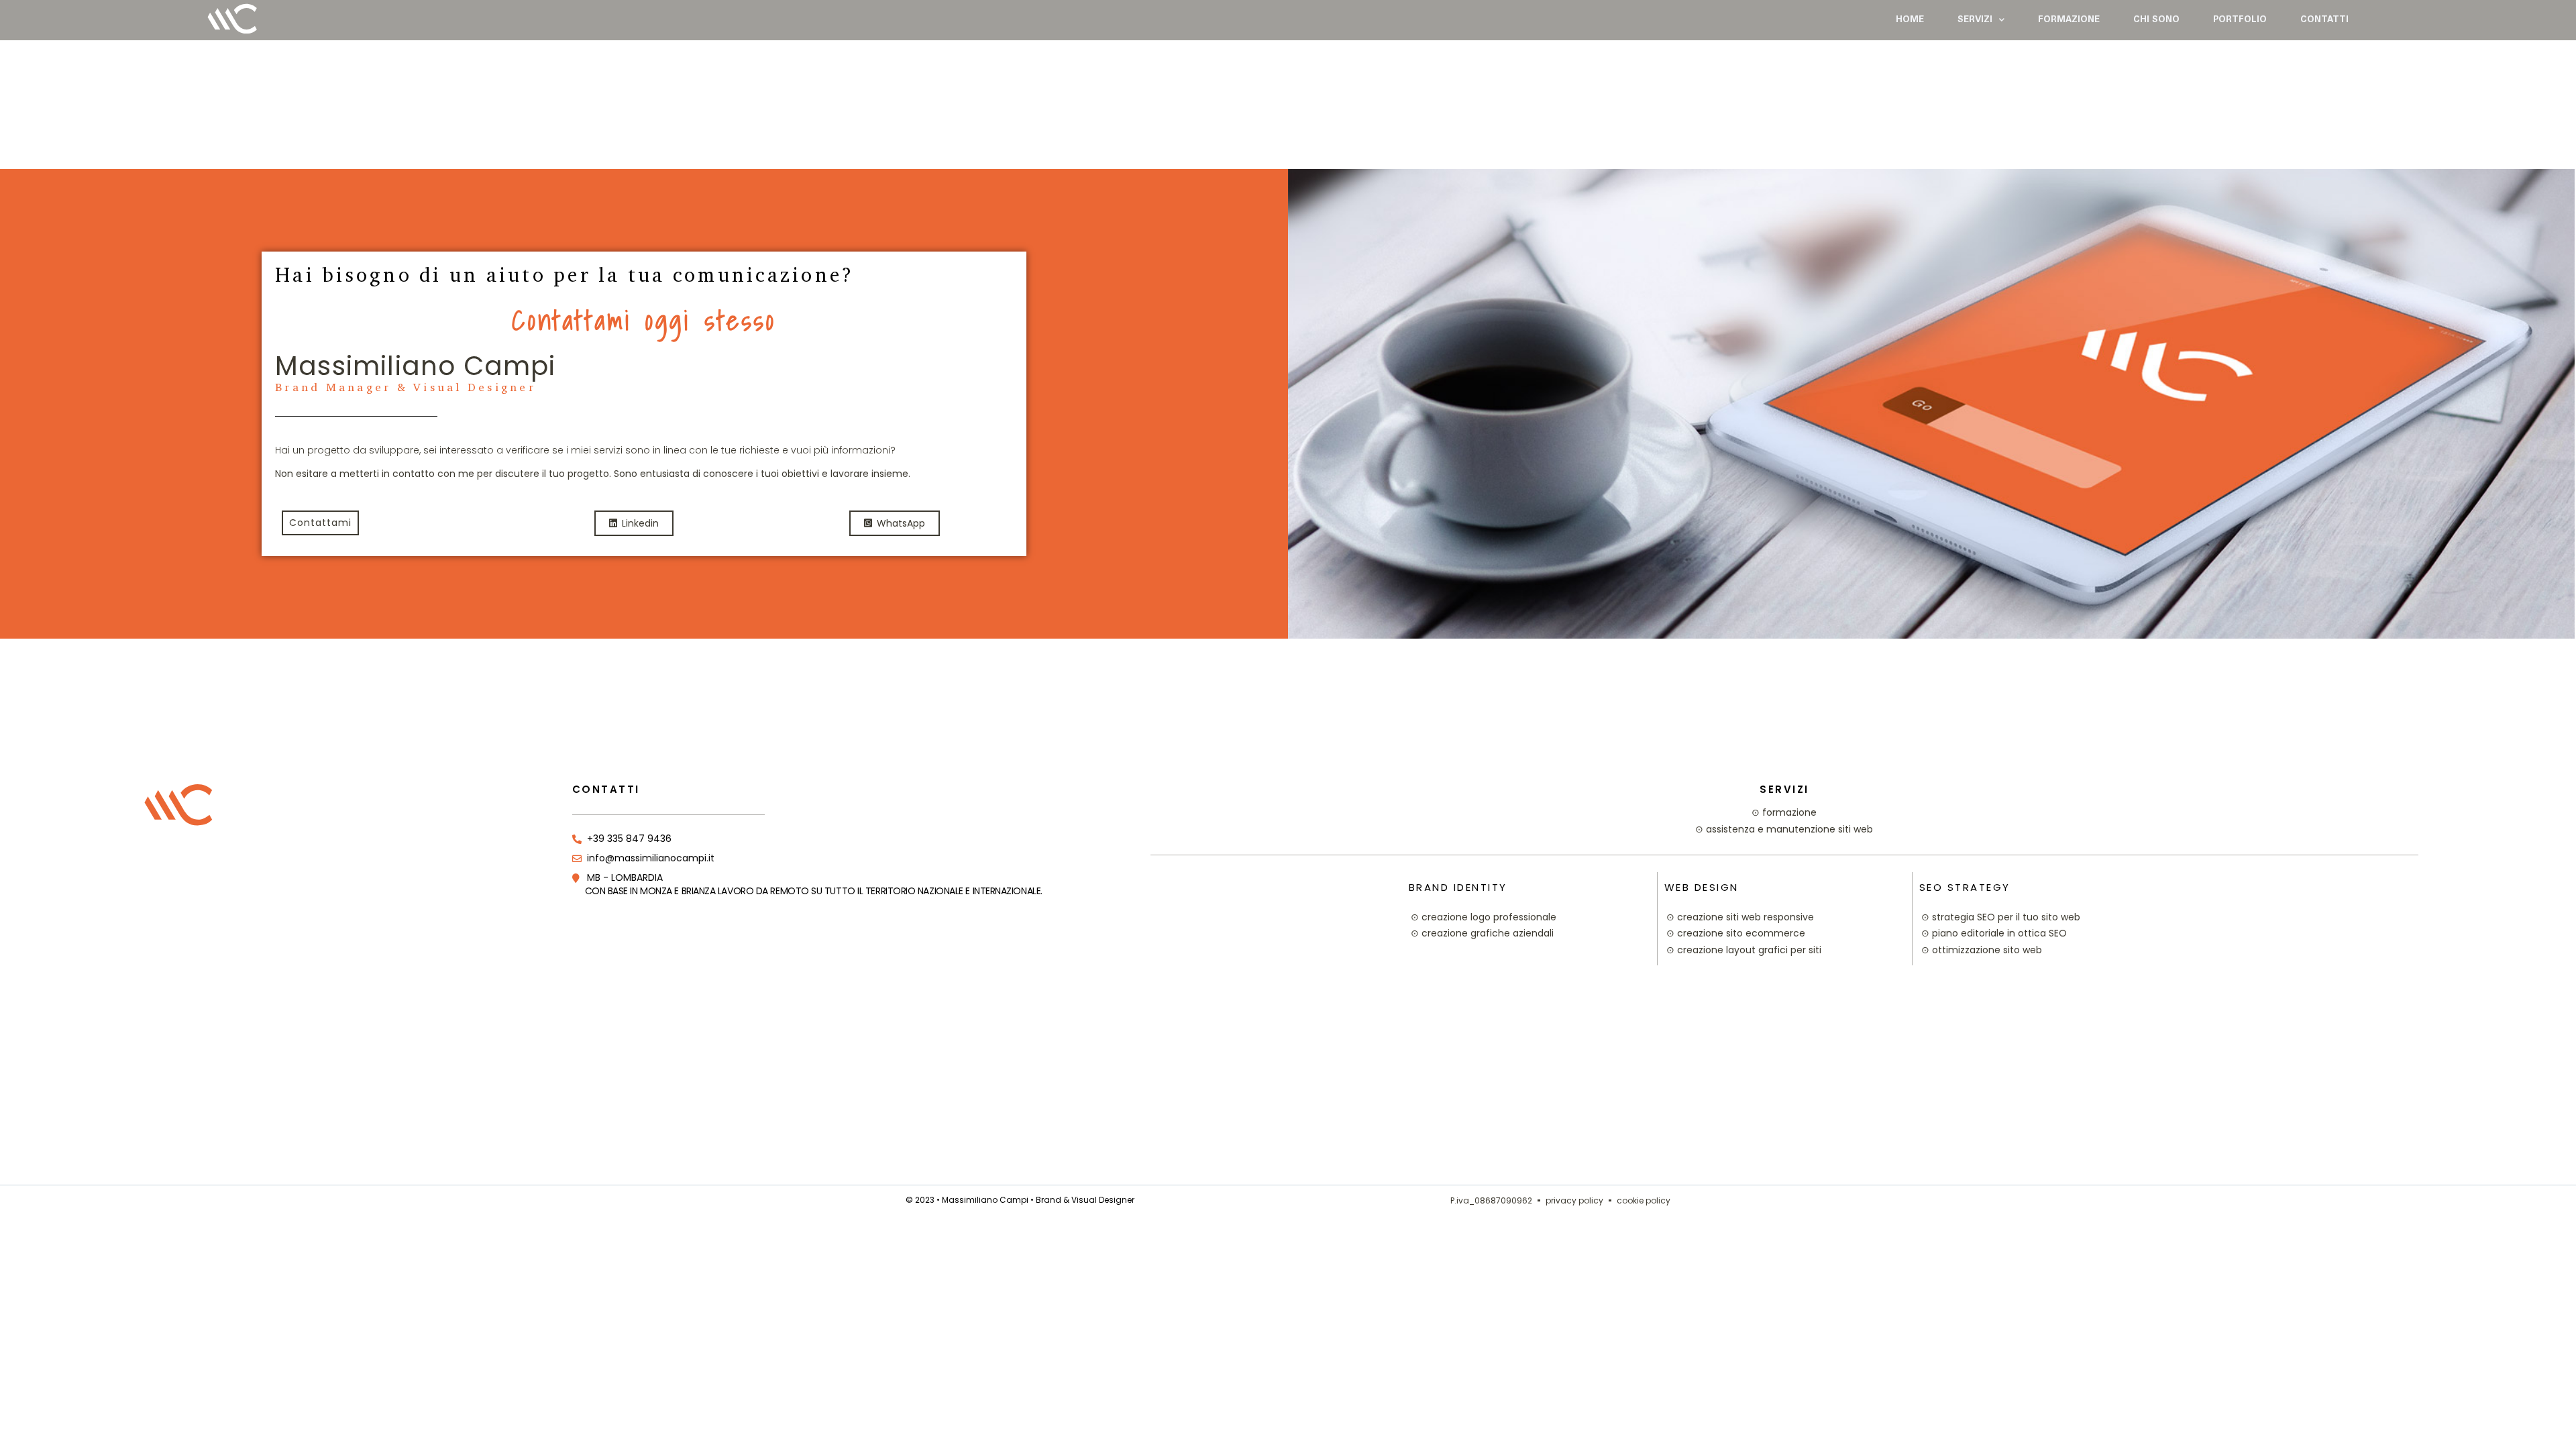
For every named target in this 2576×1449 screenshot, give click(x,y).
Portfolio (2240, 20)
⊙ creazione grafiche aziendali (1482, 933)
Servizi (1975, 20)
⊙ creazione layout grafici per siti (1744, 950)
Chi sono (2156, 20)
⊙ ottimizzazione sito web (1982, 950)
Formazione (2069, 20)
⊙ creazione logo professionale (1484, 917)
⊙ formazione (1784, 812)
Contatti (2324, 20)
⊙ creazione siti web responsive (1740, 917)
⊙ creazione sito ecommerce (1736, 933)
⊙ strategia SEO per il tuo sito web (2001, 917)
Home (1910, 20)
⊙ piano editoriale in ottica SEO (1994, 933)
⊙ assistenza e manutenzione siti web (1784, 829)
